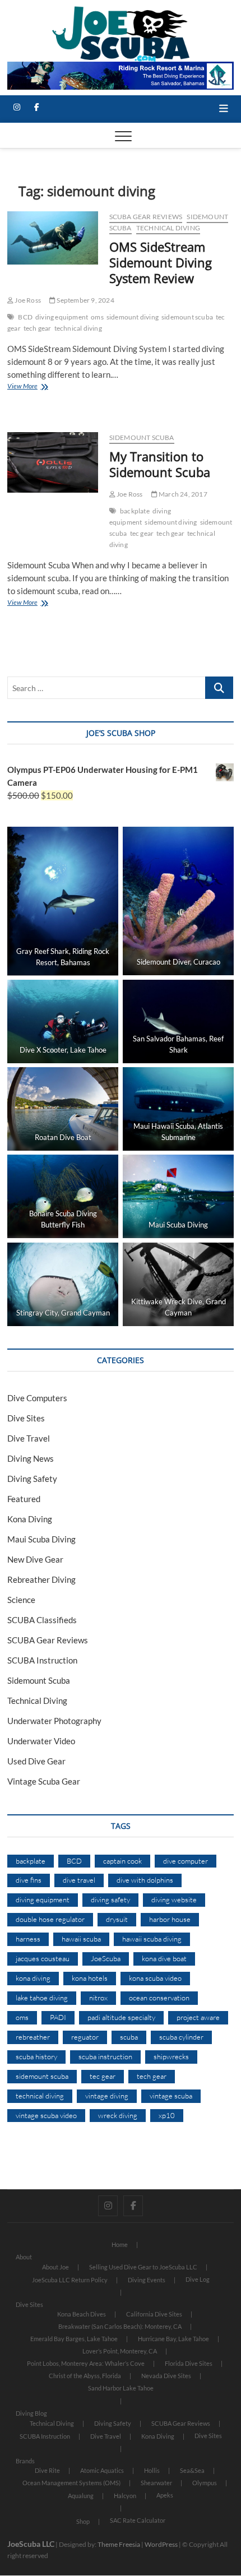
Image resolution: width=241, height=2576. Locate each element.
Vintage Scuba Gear (44, 1781)
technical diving (78, 328)
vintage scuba (171, 2096)
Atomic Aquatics (102, 2470)
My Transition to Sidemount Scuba (160, 464)
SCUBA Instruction (42, 1660)
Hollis (152, 2470)
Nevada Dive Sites (166, 2376)
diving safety (110, 1899)
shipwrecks (171, 2056)
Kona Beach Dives (82, 2314)
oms (97, 317)
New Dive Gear (35, 1559)
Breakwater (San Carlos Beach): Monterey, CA (120, 2326)
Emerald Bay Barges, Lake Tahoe (74, 2339)
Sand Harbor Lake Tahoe (121, 2388)
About (24, 2257)
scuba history (36, 2056)
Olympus (205, 2483)
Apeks (165, 2495)
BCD (25, 317)
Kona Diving (30, 1519)
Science (21, 1600)
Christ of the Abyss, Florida (85, 2376)
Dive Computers (37, 1398)
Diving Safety (32, 1479)
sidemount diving (133, 317)
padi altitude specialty (121, 2017)
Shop (83, 2521)
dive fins (29, 1880)
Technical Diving (168, 228)
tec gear (142, 533)
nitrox (98, 1998)
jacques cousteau (43, 1958)
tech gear (38, 328)
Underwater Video (41, 1741)
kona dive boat (164, 1958)
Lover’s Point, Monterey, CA (120, 2351)
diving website (174, 1899)
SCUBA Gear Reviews (146, 217)
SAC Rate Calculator (138, 2520)
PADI (58, 2017)
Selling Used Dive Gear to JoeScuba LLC (143, 2267)
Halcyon (125, 2496)
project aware (198, 2017)
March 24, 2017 (182, 494)
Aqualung (81, 2496)
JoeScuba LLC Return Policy (70, 2280)
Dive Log (198, 2279)
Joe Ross (27, 300)
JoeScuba (106, 1958)
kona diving (33, 1978)
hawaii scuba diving (152, 1939)
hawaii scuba (81, 1939)
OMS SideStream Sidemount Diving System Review (161, 262)
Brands (25, 2461)
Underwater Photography (54, 1721)
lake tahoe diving (42, 1998)
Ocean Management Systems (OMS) (71, 2483)
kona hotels (90, 1978)
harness (28, 1939)
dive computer (186, 1861)
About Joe (55, 2267)
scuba (129, 2037)
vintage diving (107, 2096)
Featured (24, 1499)
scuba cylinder (181, 2037)
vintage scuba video (46, 2115)
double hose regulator (50, 1919)
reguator (85, 2037)
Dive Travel (29, 1438)
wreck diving (118, 2115)
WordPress (161, 2544)
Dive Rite (47, 2470)
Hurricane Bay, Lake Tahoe (173, 2339)
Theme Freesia (119, 2544)
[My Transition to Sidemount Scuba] (53, 462)
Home (120, 2244)
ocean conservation (159, 1998)
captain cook (122, 1861)
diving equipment (62, 317)
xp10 (167, 2115)
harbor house (170, 1919)
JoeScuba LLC (31, 2544)
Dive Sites (26, 1418)
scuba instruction (105, 2056)
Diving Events (147, 2280)
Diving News (31, 1458)
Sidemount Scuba (142, 437)
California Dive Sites (154, 2314)
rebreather (33, 2037)
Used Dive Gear (36, 1761)
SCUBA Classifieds (42, 1620)
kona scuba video (155, 1978)
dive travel (79, 1880)
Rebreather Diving (41, 1579)
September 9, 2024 (85, 300)
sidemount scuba (187, 317)
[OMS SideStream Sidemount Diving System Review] (53, 238)
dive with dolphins (145, 1880)
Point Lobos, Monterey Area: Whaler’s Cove (86, 2363)
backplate (135, 511)
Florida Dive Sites (189, 2363)
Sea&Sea (192, 2470)
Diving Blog (31, 2413)
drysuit (117, 1919)
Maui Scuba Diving (41, 1539)
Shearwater (156, 2483)
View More (38, 387)
